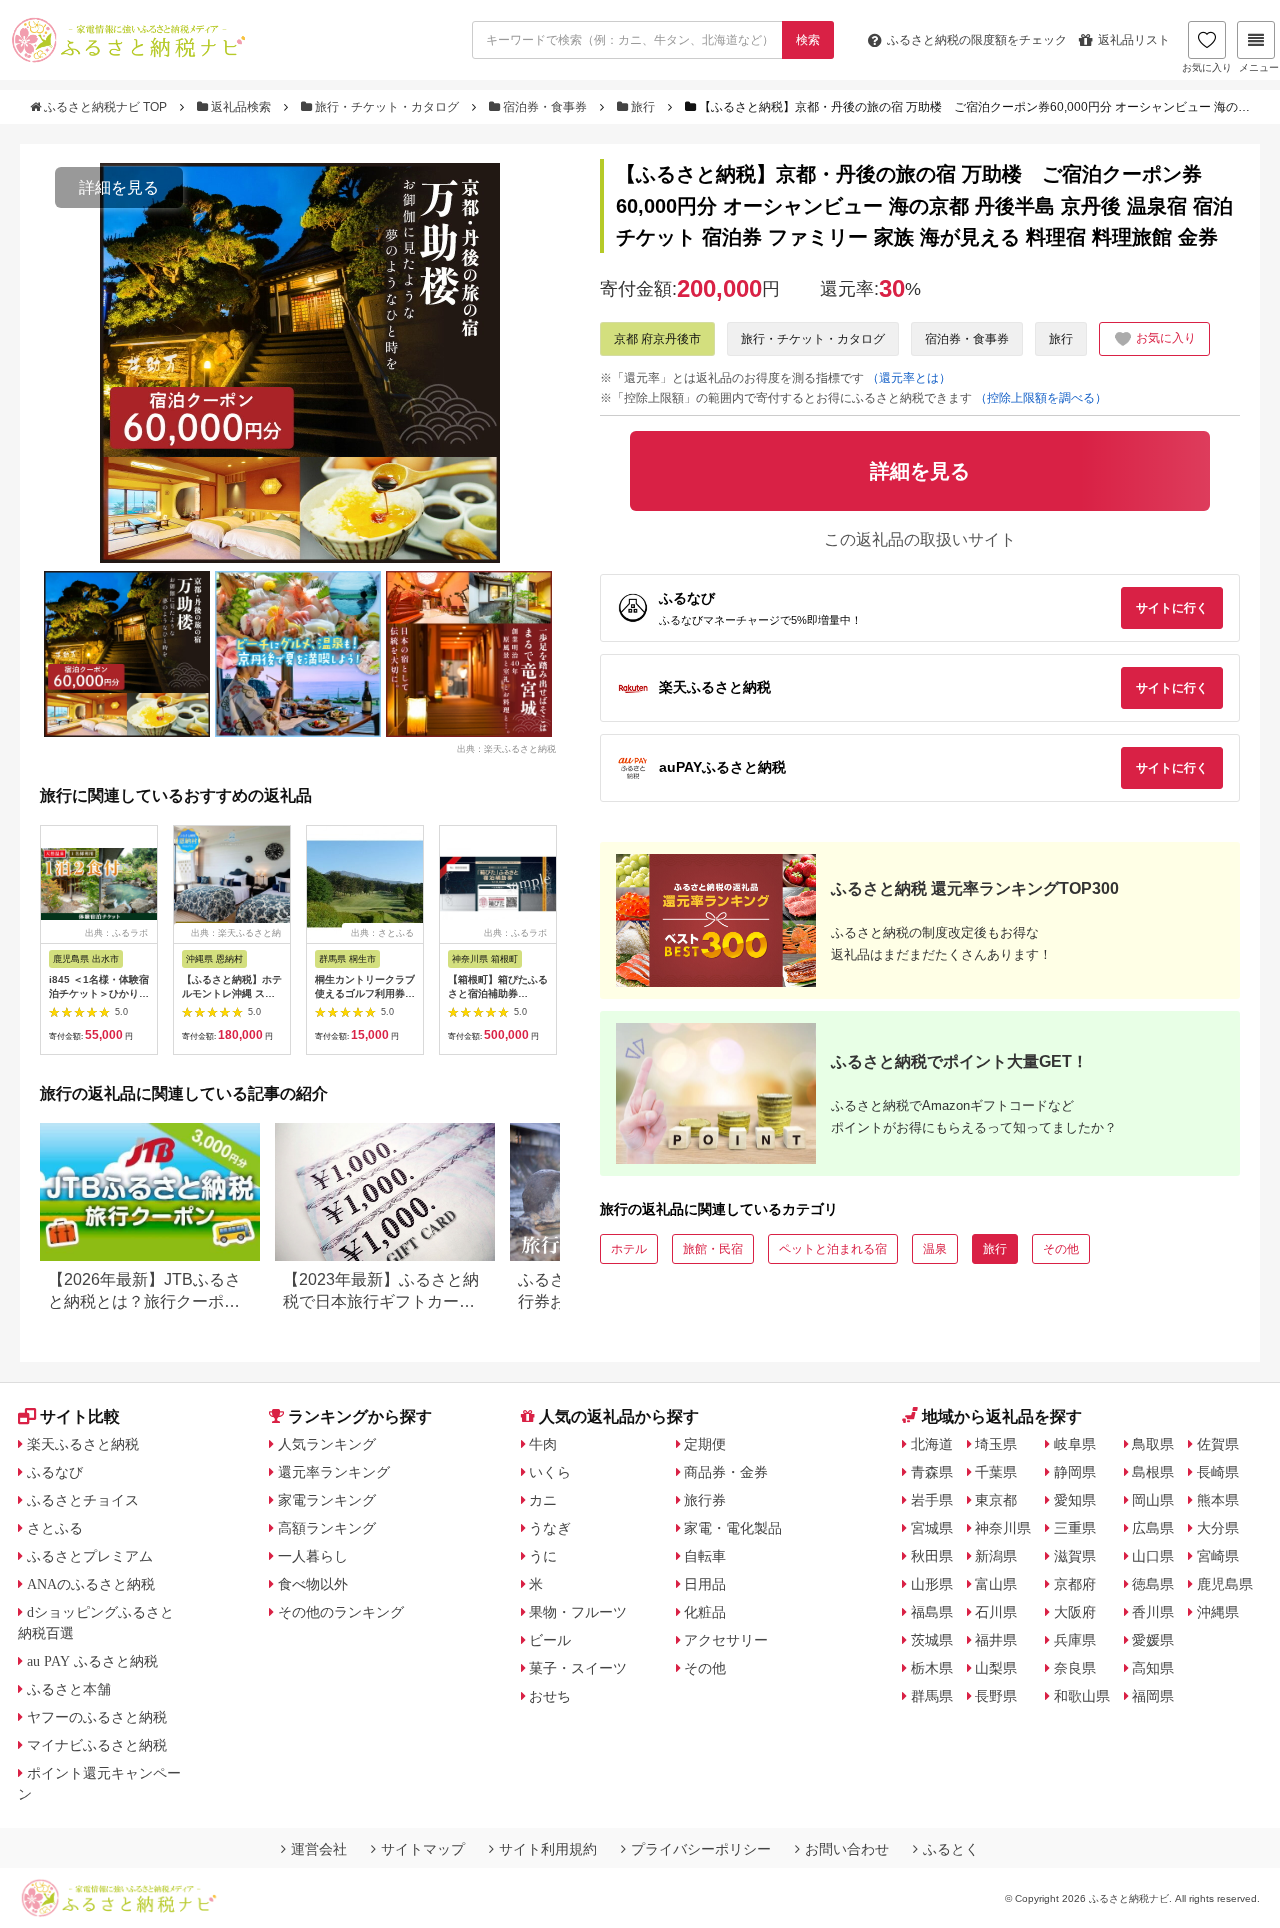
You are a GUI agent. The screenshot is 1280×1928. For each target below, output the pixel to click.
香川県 (1153, 1612)
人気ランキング (327, 1444)
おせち (550, 1696)
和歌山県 (1082, 1696)
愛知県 (1075, 1500)
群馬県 (932, 1696)
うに (543, 1556)
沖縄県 (1218, 1612)
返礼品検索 (241, 107)
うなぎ (550, 1528)
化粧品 (705, 1612)
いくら (550, 1472)
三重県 (1075, 1528)
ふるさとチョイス (83, 1500)
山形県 (932, 1584)
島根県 (1153, 1472)
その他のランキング (341, 1612)
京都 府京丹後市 (657, 339)
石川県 (996, 1612)
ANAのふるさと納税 (91, 1584)
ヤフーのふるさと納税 (97, 1717)
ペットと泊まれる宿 (833, 1249)
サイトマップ (423, 1849)
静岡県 (1075, 1472)
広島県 (1153, 1528)
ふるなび (55, 1472)
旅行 (643, 107)
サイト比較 (80, 1416)
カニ (543, 1500)
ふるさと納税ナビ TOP (105, 107)
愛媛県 (1153, 1640)
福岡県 (1153, 1696)
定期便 (705, 1444)
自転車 (705, 1556)
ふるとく (951, 1849)
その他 (1061, 1249)
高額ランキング (327, 1528)
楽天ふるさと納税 (83, 1444)
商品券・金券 (726, 1472)
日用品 (705, 1584)
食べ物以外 (313, 1584)
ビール (550, 1640)
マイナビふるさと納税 (97, 1745)
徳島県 (1153, 1584)
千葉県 (996, 1472)
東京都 (996, 1500)
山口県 (1153, 1556)
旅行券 (705, 1500)
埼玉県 (996, 1444)
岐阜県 (1075, 1444)
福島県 (932, 1612)
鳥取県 (1153, 1444)
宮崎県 (1218, 1556)
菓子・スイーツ (578, 1668)
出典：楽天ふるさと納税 (506, 748)
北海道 (932, 1444)
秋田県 (932, 1556)
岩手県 (932, 1500)
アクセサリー (726, 1640)
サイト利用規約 (548, 1849)
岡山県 (1153, 1500)
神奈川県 (1003, 1528)
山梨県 (996, 1668)
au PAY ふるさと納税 (92, 1661)
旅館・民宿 (713, 1249)
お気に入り (1207, 67)
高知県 (1153, 1668)
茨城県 (932, 1640)
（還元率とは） (909, 378)
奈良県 (1075, 1668)
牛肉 (543, 1444)
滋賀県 (1075, 1556)
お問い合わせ (847, 1849)
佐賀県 (1218, 1444)
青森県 (932, 1472)
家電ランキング (327, 1500)
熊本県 (1218, 1500)
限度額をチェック (977, 40)
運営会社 (319, 1849)
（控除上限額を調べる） (1041, 398)
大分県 (1218, 1528)
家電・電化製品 (733, 1528)
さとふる (55, 1528)
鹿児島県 (1225, 1584)
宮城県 (932, 1528)
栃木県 (932, 1668)
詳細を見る (119, 187)
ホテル (629, 1249)
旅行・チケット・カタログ (387, 107)
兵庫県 (1075, 1640)
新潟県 (996, 1556)
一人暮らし (313, 1556)
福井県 (996, 1640)
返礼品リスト (1134, 40)
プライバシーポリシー (701, 1849)
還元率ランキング (334, 1472)
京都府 (1075, 1584)
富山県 (996, 1584)
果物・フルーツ (578, 1612)
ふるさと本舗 (69, 1689)
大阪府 (1075, 1612)
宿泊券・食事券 (545, 107)
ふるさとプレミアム (90, 1556)
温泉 (935, 1249)
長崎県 (1218, 1472)
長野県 (996, 1696)
